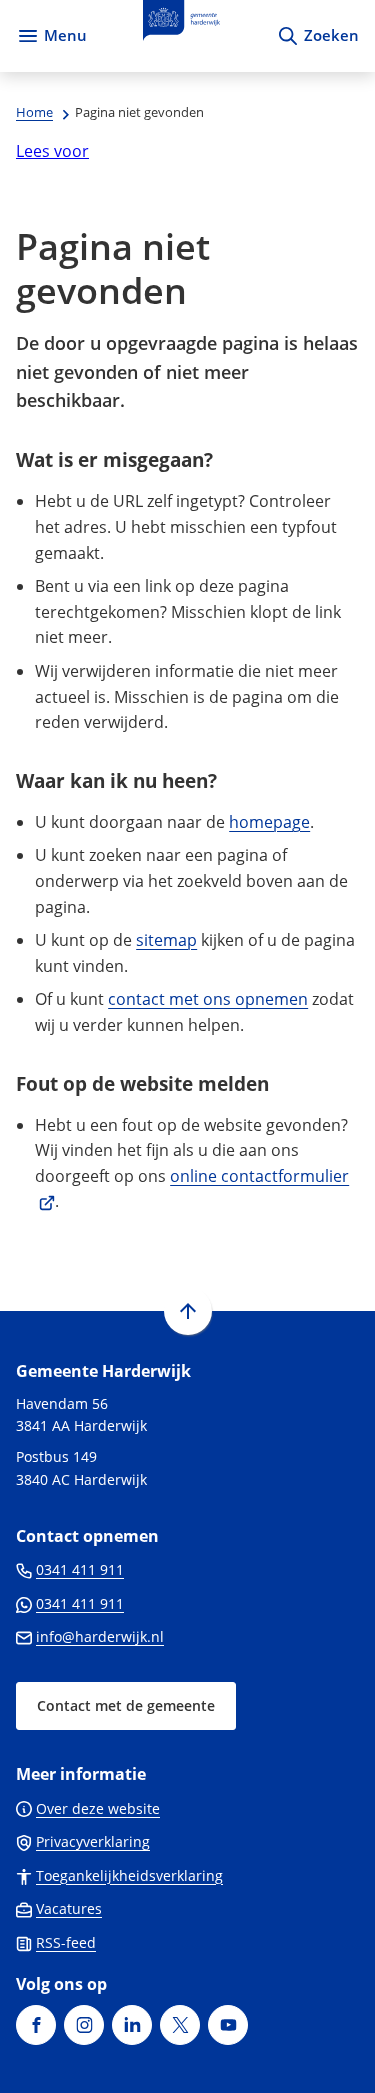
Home (34, 112)
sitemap (166, 940)
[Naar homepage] (181, 36)
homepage (269, 822)
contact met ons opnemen (208, 999)
